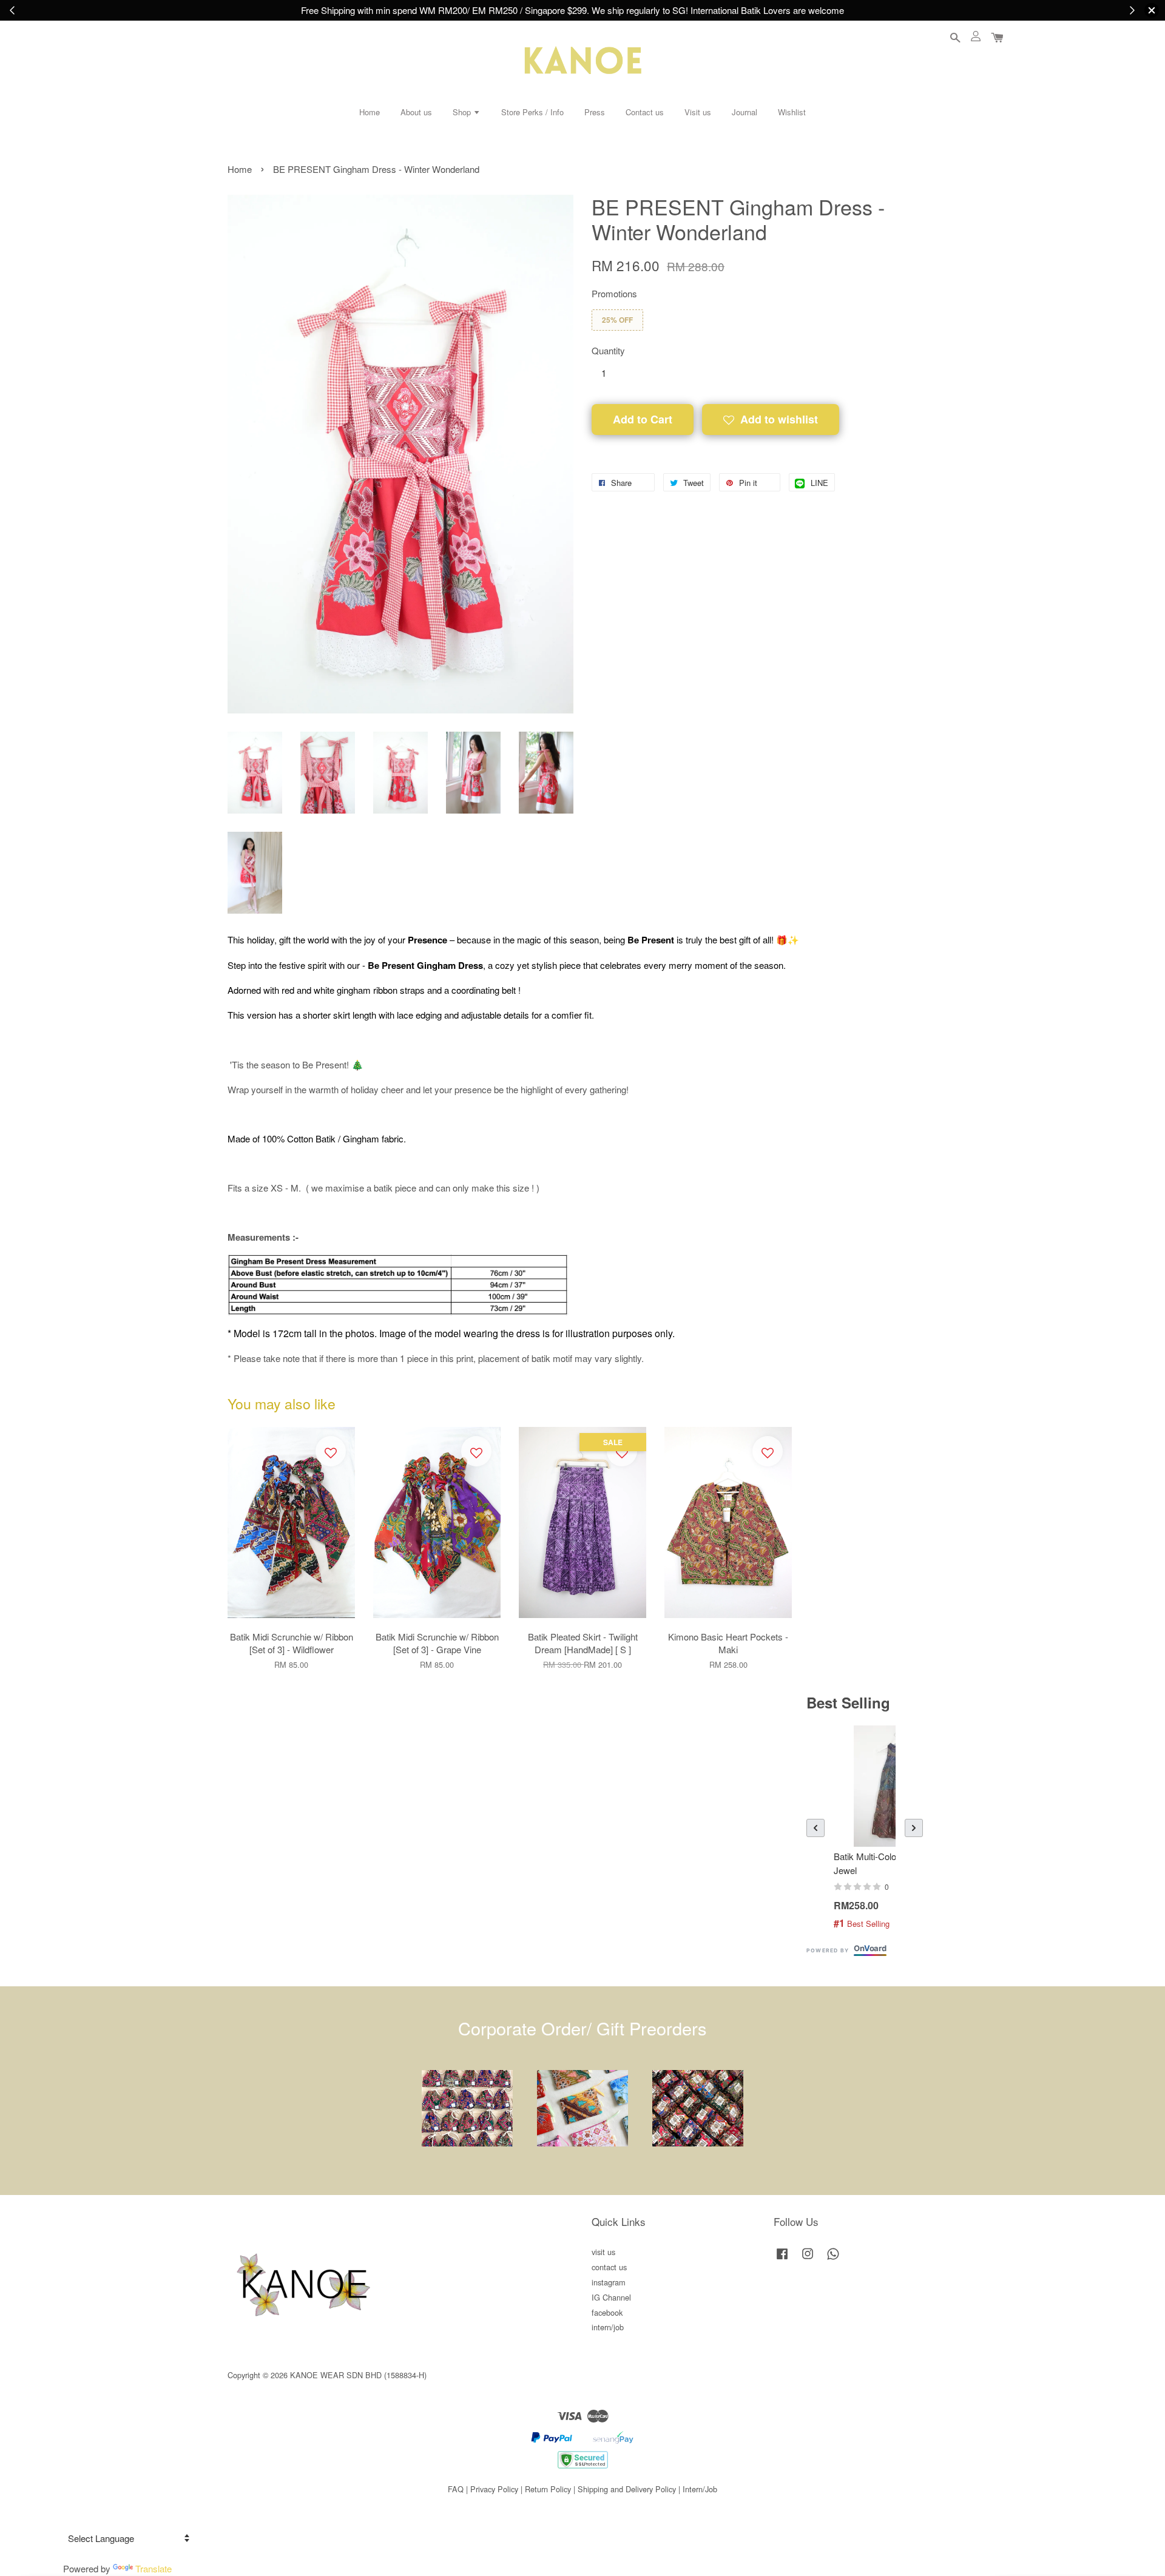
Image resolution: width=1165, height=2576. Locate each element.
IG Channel (611, 2297)
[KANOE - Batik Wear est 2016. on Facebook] (782, 2259)
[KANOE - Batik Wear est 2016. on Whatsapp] (833, 2259)
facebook (607, 2312)
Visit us (698, 112)
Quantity (608, 350)
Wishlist (792, 112)
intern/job (608, 2327)
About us (416, 112)
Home (370, 112)
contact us (609, 2267)
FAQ (456, 2489)
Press (595, 112)
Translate (154, 2568)
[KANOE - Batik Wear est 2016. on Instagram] (808, 2259)
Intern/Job (700, 2489)
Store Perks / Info (532, 112)
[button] (815, 1828)
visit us (603, 2252)
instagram (609, 2282)
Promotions (614, 293)
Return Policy (548, 2489)
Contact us (645, 112)
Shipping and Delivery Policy (627, 2489)
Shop (463, 112)
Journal (745, 112)
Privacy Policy (494, 2489)
